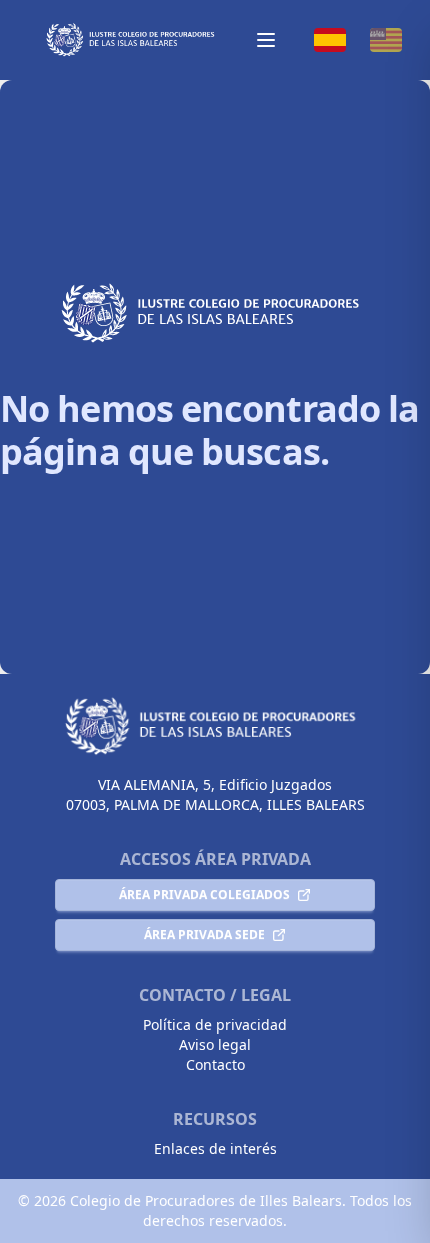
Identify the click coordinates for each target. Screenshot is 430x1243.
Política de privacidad (215, 1024)
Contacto (215, 1064)
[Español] (330, 40)
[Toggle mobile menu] (266, 40)
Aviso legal (215, 1044)
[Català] (386, 40)
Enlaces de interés (215, 1148)
